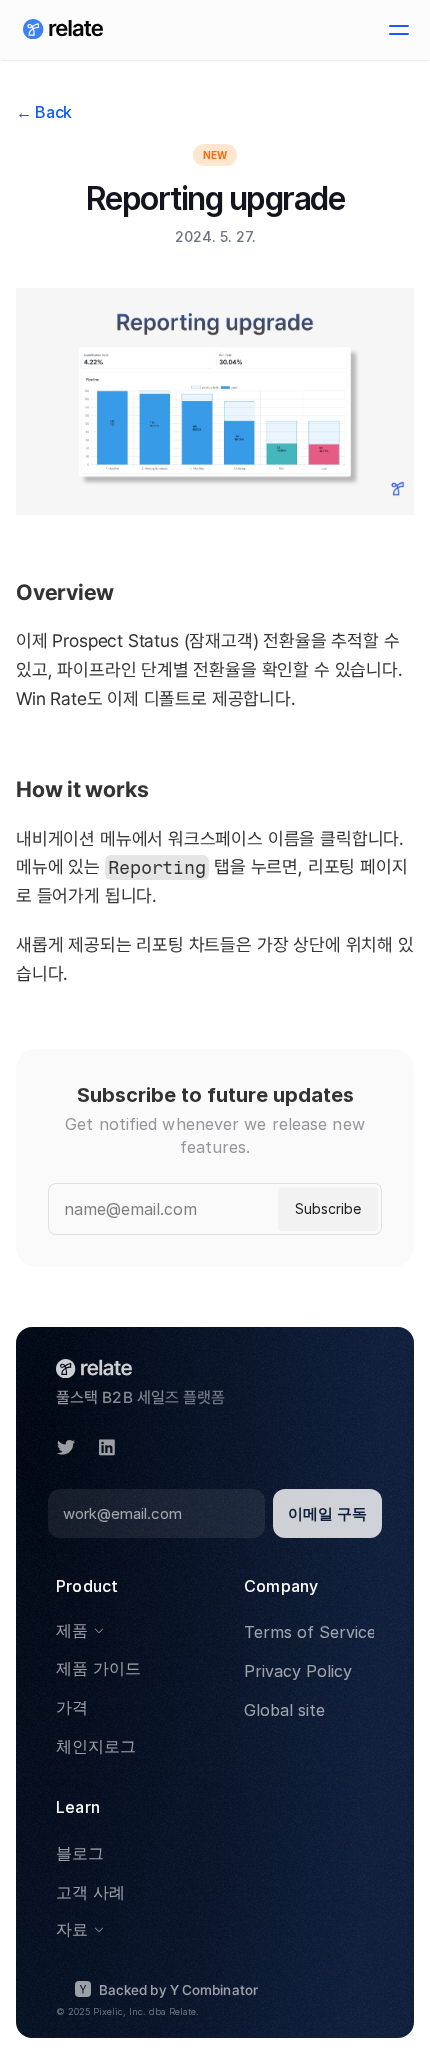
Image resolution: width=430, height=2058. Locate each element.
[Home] (63, 30)
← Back (44, 112)
